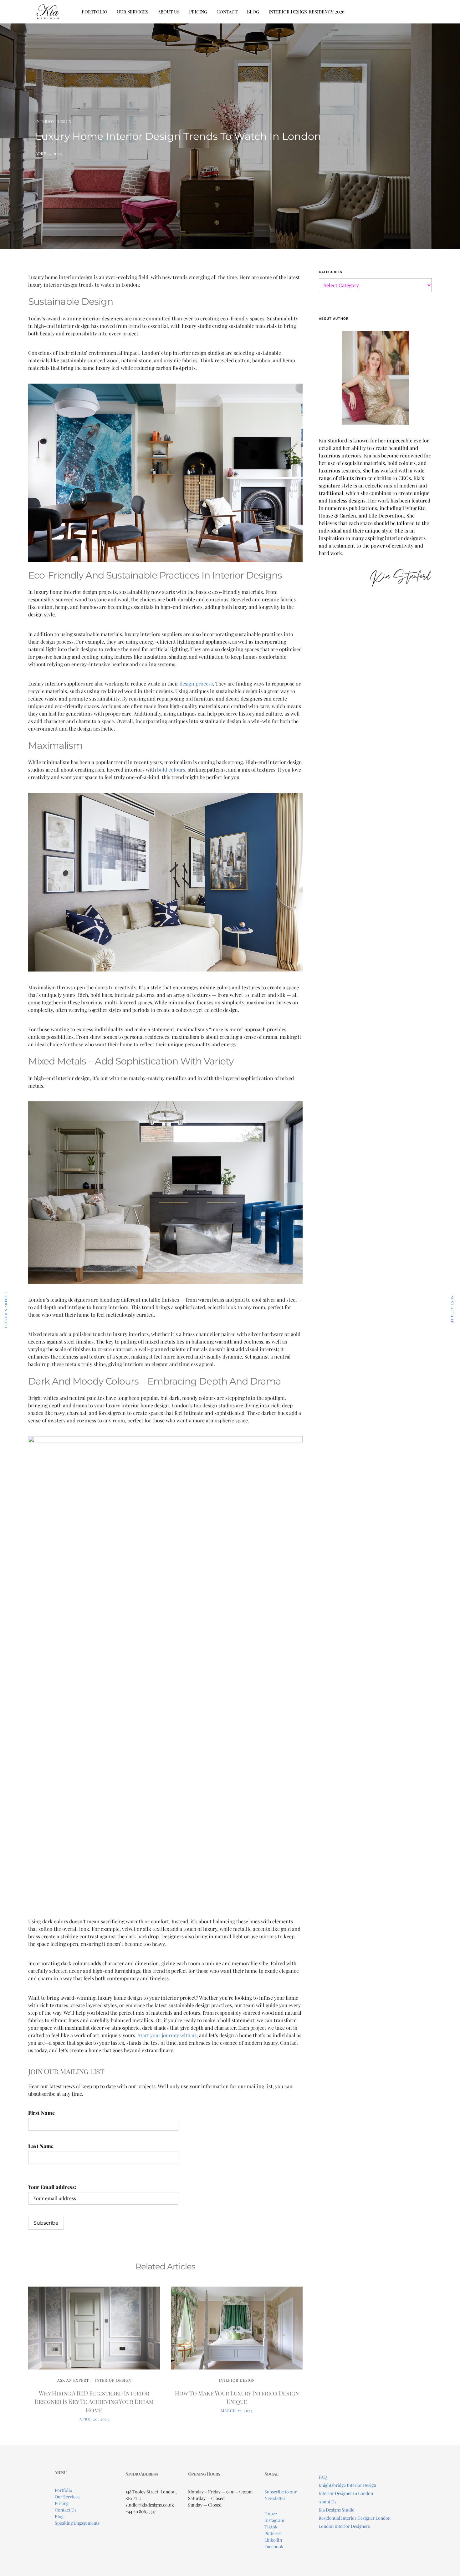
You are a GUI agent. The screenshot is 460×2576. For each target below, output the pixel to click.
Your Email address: (52, 2187)
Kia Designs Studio (337, 2510)
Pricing (198, 12)
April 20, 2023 (94, 2419)
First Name (41, 2113)
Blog (253, 12)
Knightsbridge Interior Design (347, 2485)
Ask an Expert (73, 2380)
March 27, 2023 (237, 2410)
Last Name (41, 2146)
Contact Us (66, 2510)
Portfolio (95, 12)
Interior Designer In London (346, 2493)
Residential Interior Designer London (355, 2518)
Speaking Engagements (77, 2523)
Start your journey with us (167, 2035)
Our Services (133, 12)
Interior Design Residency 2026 (307, 12)
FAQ (323, 2477)
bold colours (171, 770)
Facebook (274, 2546)
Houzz (271, 2514)
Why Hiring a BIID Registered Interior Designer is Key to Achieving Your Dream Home (94, 2402)
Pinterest (273, 2533)
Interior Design (53, 121)
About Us (169, 12)
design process (196, 684)
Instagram (274, 2520)
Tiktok (271, 2527)
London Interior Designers (344, 2526)
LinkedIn (273, 2540)
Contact (227, 12)
